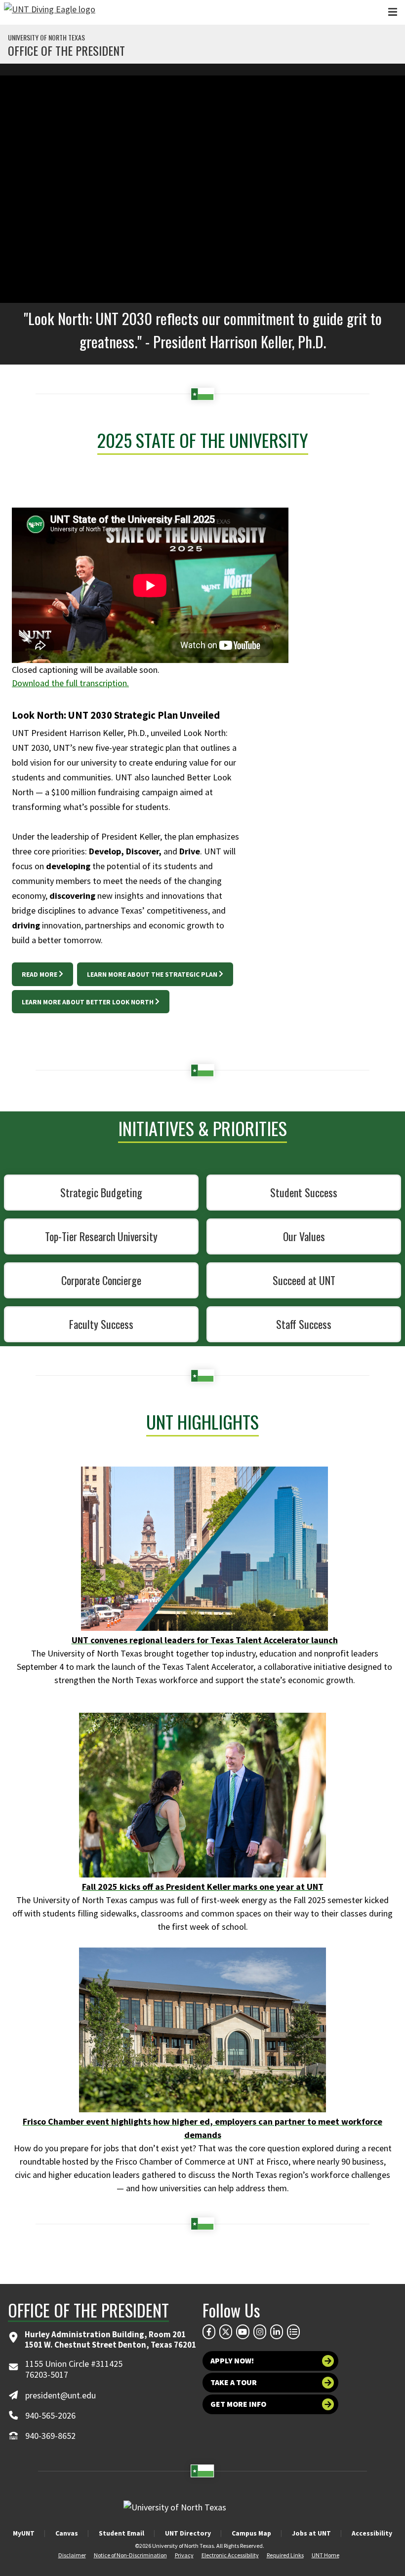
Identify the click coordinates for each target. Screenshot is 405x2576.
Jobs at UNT (311, 2533)
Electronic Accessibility (230, 2555)
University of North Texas (46, 37)
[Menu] (393, 12)
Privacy (184, 2555)
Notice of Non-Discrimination (130, 2555)
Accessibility (372, 2533)
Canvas (67, 2533)
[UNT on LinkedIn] (277, 2332)
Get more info (238, 2404)
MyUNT (24, 2533)
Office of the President (66, 50)
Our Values (304, 1236)
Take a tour (234, 2382)
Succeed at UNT (304, 1280)
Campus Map (251, 2533)
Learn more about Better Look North (88, 1002)
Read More (40, 974)
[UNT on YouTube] (243, 2332)
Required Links (285, 2555)
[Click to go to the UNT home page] (50, 12)
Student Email (121, 2533)
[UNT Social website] (293, 2332)
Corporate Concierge (101, 1280)
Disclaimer (72, 2555)
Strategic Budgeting (101, 1192)
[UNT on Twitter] (226, 2332)
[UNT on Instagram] (260, 2332)
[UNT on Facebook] (209, 2332)
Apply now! (232, 2361)
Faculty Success (101, 1324)
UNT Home (325, 2555)
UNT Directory (188, 2533)
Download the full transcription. (70, 683)
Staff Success (304, 1324)
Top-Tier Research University (101, 1236)
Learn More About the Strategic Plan (152, 974)
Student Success (304, 1192)
